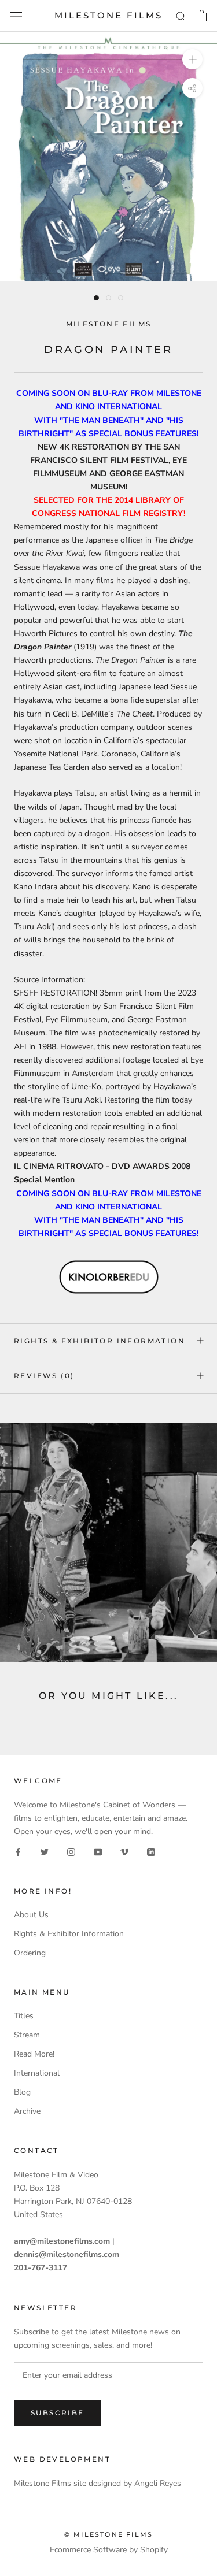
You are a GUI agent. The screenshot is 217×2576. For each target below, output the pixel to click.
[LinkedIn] (151, 1851)
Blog (22, 2092)
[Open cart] (202, 16)
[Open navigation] (16, 16)
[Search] (181, 16)
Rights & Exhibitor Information (100, 1341)
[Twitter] (45, 1851)
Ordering (30, 1953)
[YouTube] (98, 1851)
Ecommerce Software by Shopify (109, 2550)
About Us (31, 1915)
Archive (27, 2111)
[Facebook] (18, 1851)
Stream (27, 2035)
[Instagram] (71, 1851)
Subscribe (58, 2413)
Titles (24, 2016)
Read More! (34, 2054)
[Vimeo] (124, 1851)
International (37, 2073)
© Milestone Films (108, 2534)
